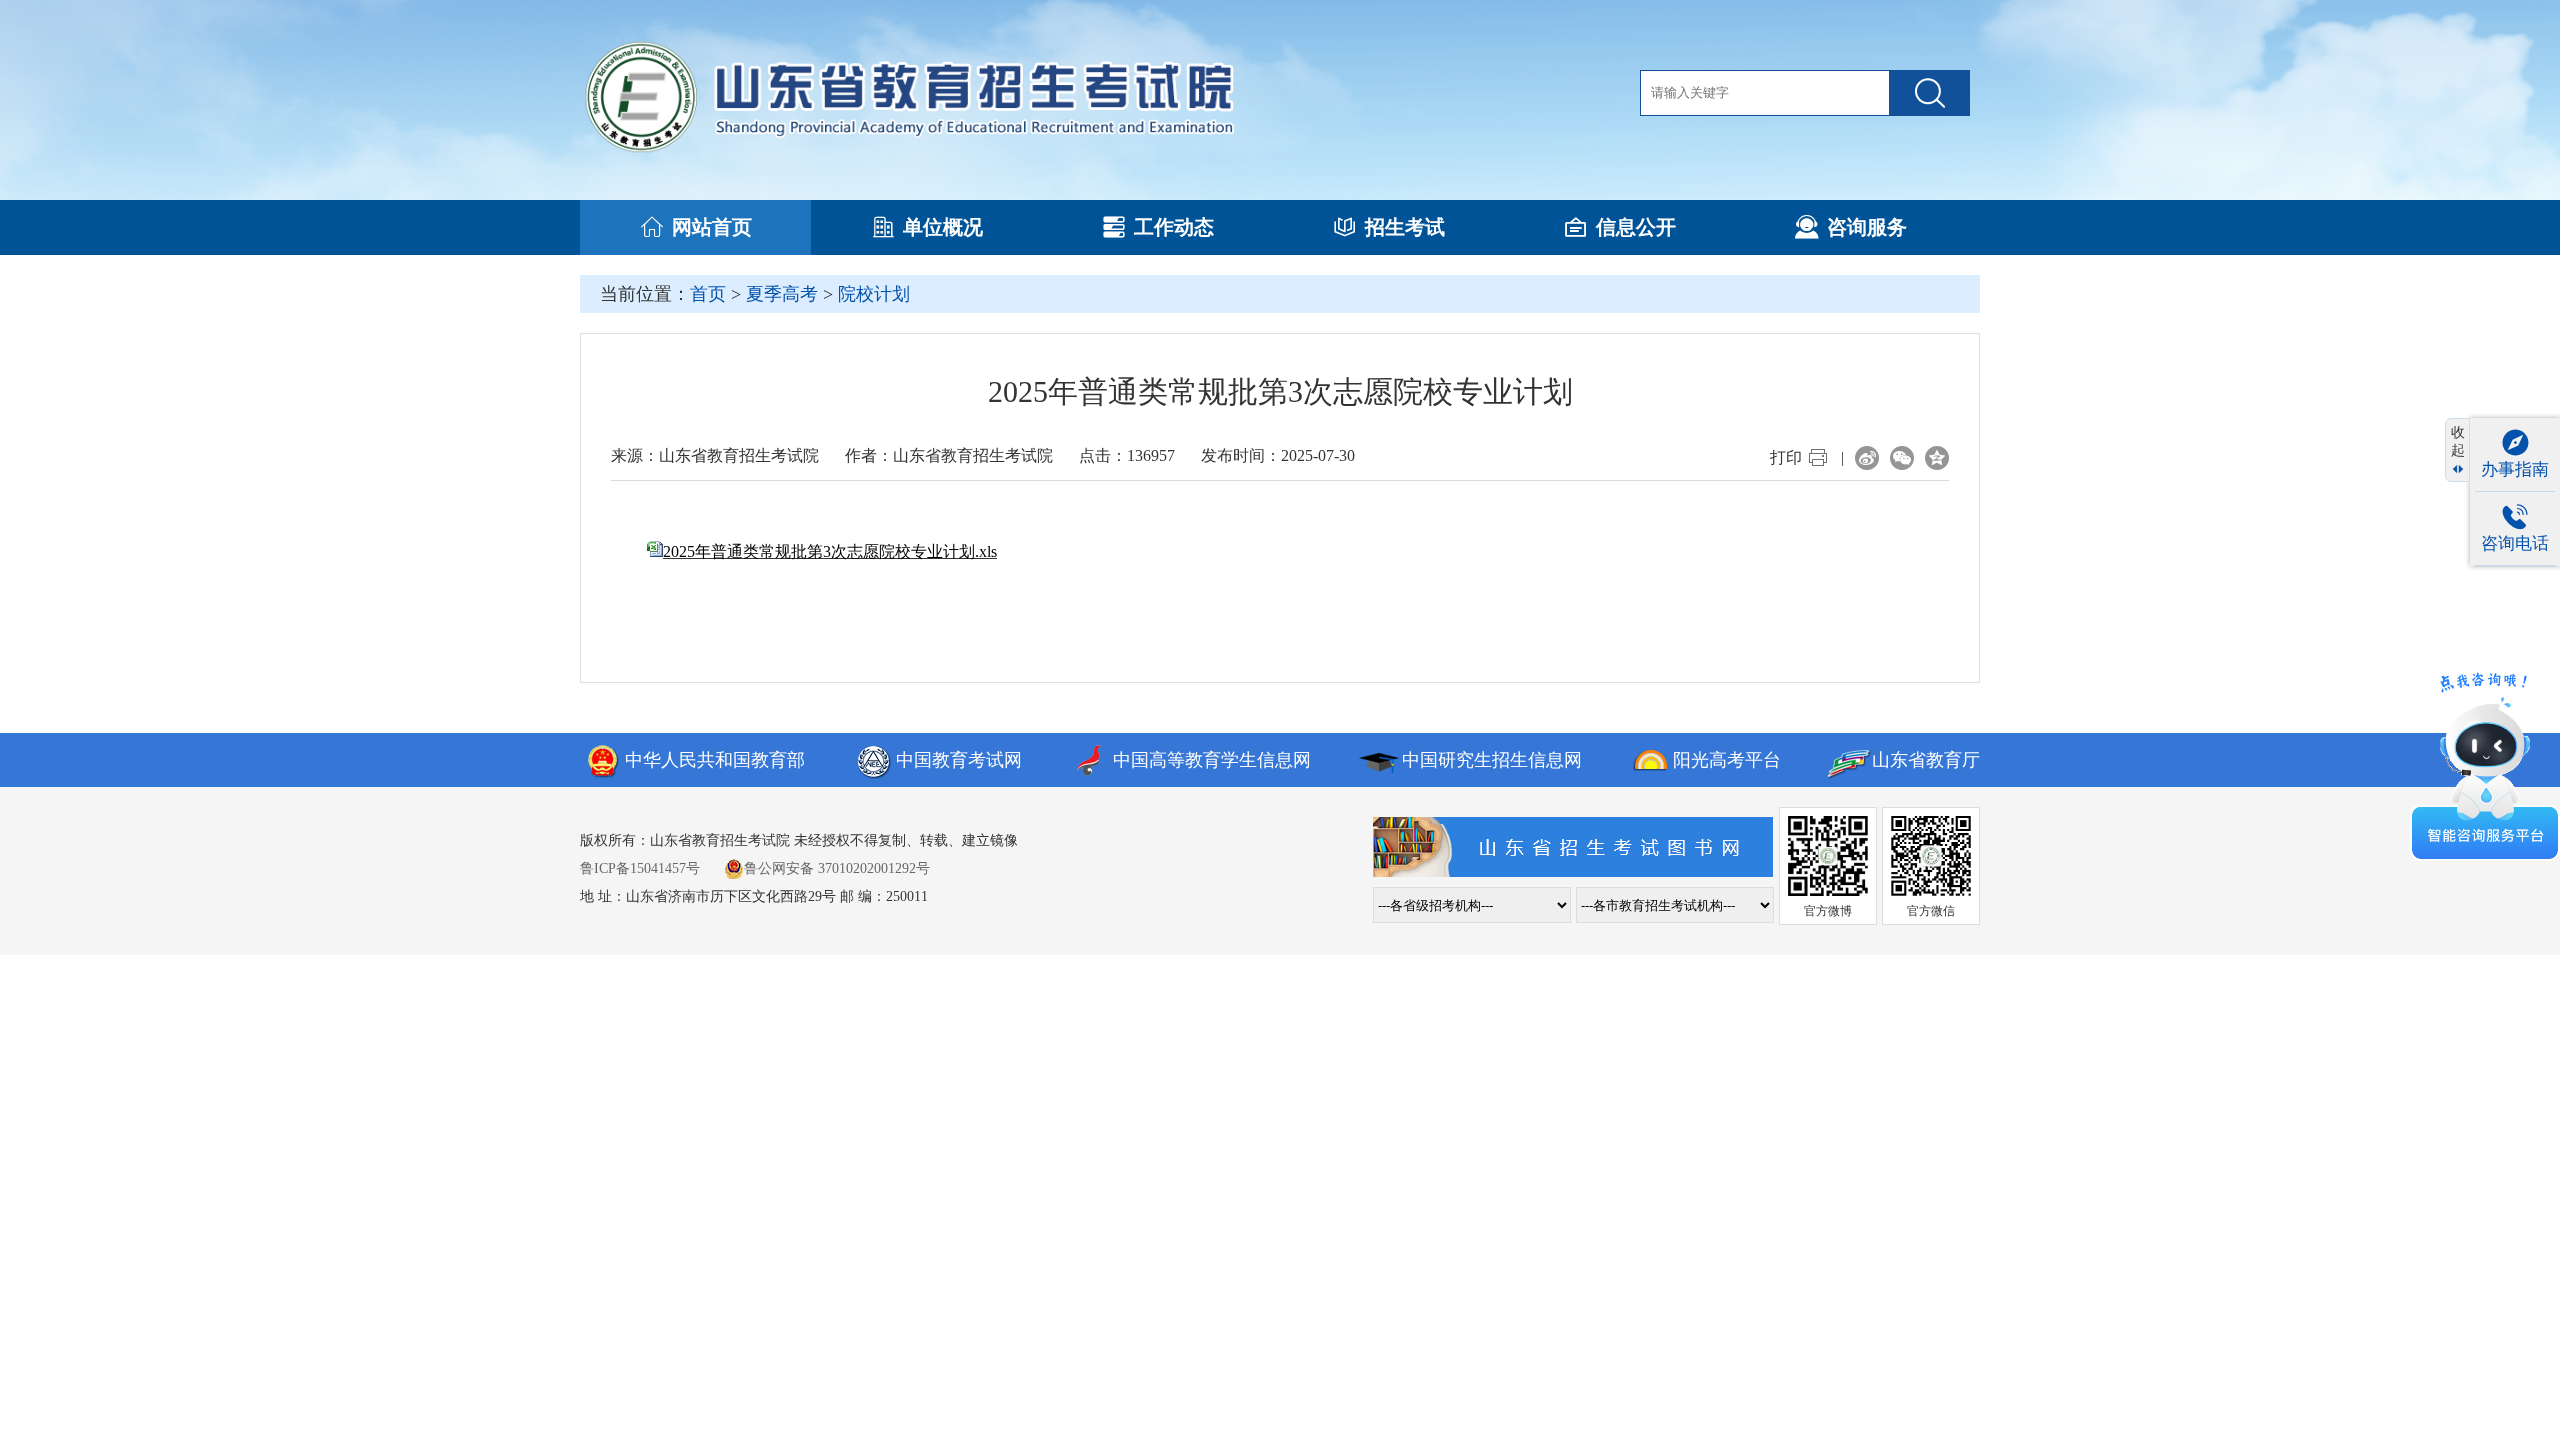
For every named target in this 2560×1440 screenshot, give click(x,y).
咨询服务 (1867, 227)
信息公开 (1636, 227)
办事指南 (2515, 469)
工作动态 (1174, 227)
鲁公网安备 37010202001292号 (837, 868)
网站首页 (712, 227)
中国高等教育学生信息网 (1212, 760)
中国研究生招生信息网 (1492, 760)
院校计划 (874, 294)
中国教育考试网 (959, 760)
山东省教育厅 (1926, 760)
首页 (708, 294)
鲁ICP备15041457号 (640, 868)
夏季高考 (782, 294)
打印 (1786, 457)
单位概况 (943, 227)
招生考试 (1405, 227)
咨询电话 (2515, 543)
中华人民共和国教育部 (715, 760)
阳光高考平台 (1727, 760)
